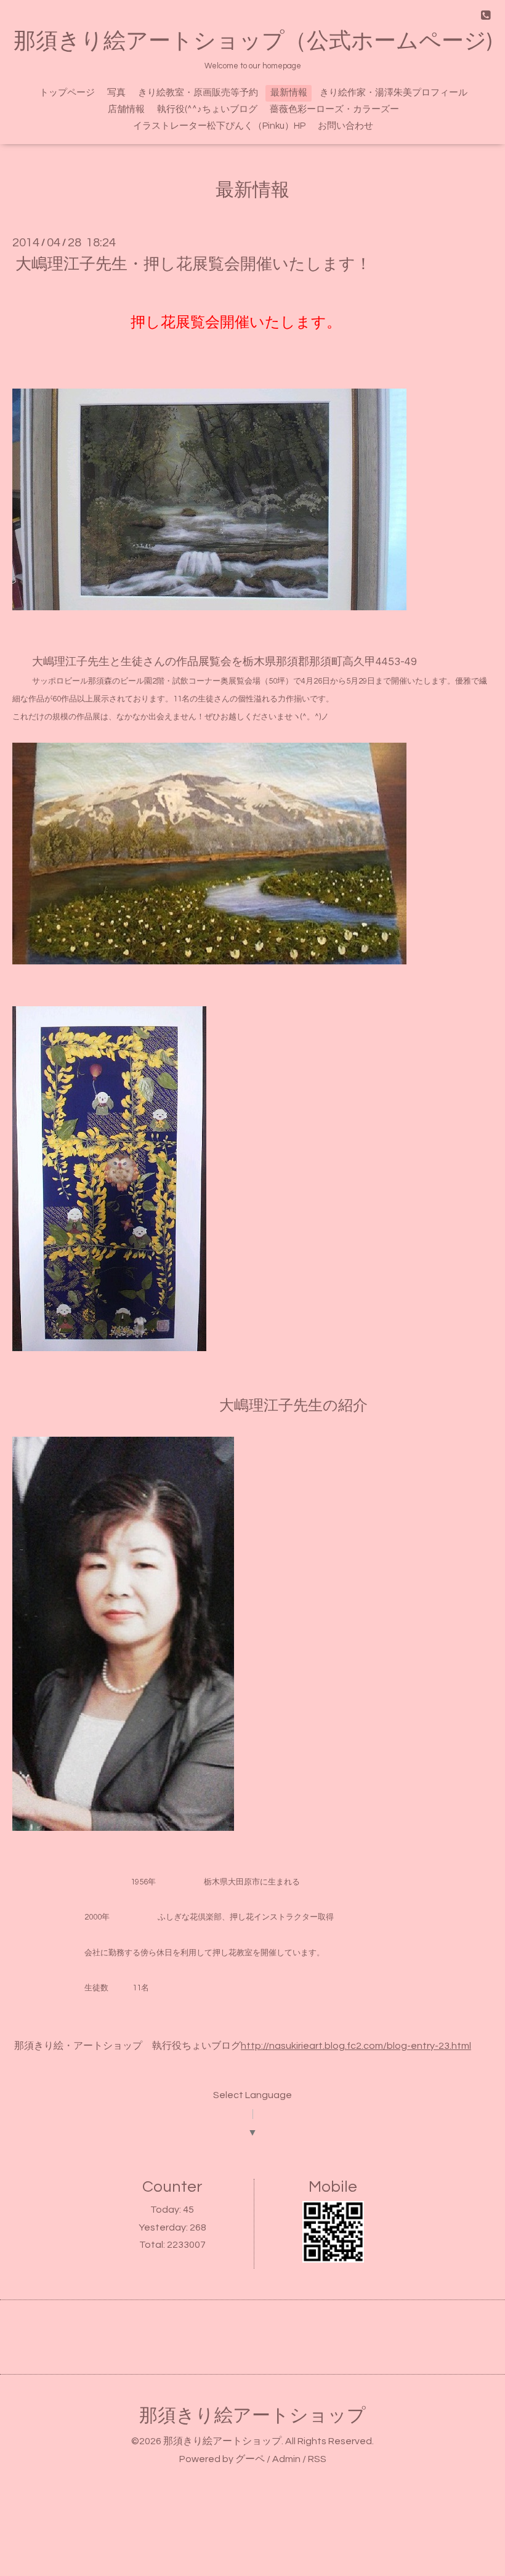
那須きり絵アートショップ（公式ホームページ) (253, 41)
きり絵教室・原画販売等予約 (198, 93)
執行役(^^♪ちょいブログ (207, 109)
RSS (317, 2459)
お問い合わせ (345, 126)
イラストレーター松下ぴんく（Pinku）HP (219, 126)
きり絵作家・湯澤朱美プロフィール (394, 93)
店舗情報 (126, 109)
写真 (116, 93)
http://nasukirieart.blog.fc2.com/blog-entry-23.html (356, 2046)
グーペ (250, 2459)
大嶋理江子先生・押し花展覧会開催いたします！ (193, 264)
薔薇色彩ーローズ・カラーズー (334, 109)
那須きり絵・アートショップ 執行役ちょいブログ (127, 2046)
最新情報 (289, 93)
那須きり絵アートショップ (252, 2416)
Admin (286, 2459)
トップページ (67, 93)
